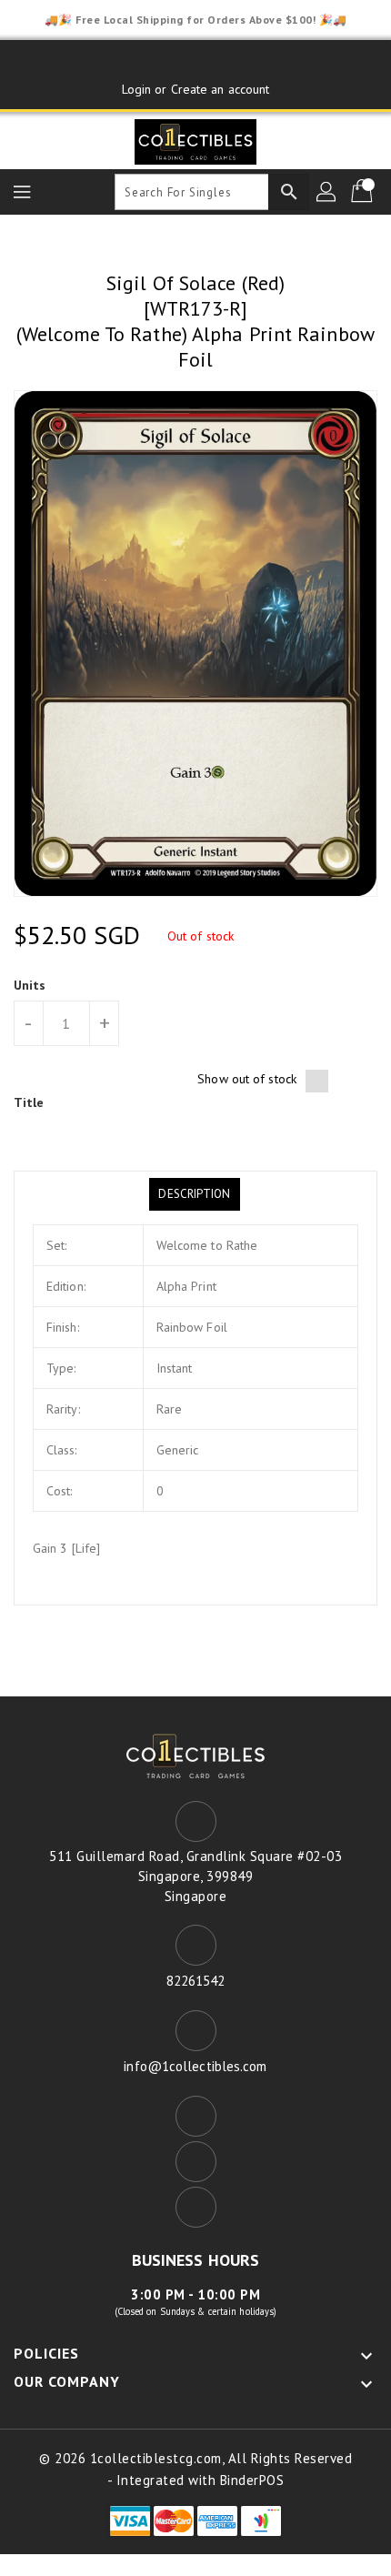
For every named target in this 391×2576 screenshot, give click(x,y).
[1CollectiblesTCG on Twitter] (195, 61)
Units (30, 985)
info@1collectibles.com (195, 2066)
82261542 (196, 1981)
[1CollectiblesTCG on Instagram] (230, 61)
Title (29, 1102)
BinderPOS (252, 2480)
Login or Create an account (196, 89)
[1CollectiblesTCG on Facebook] (161, 61)
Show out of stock (247, 1079)
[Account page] (327, 192)
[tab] (194, 1194)
